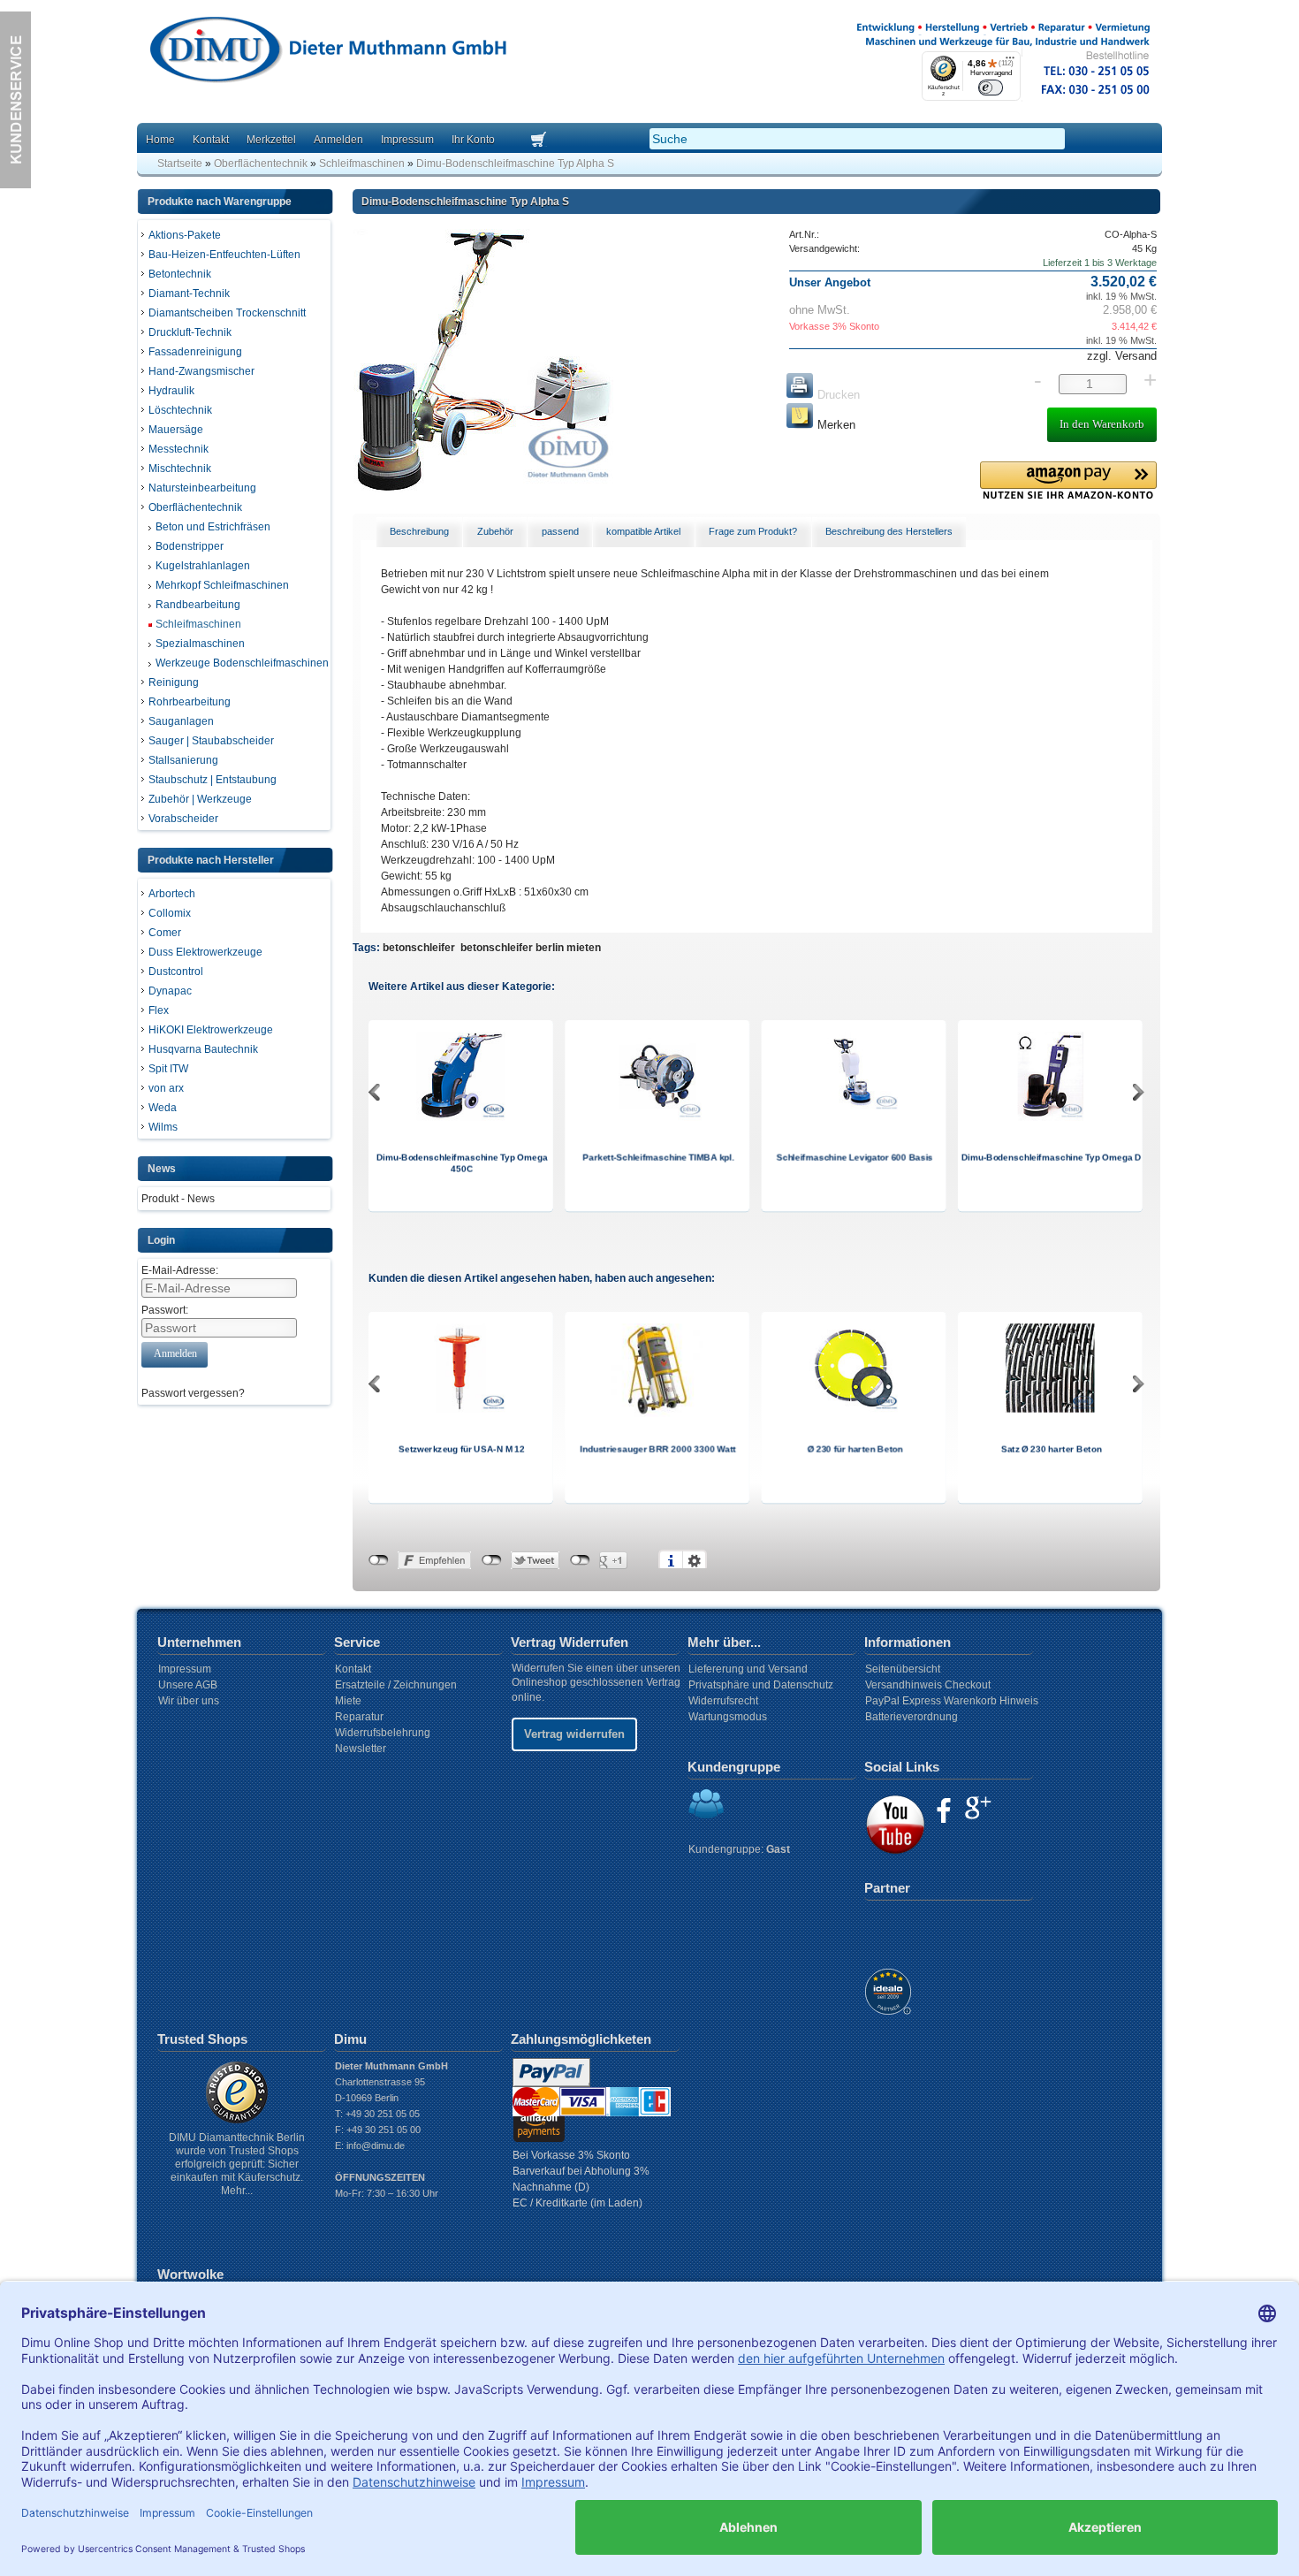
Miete (348, 1701)
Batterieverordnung (912, 1717)
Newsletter (361, 1749)
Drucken (837, 395)
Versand (1134, 356)
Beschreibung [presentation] (419, 531)
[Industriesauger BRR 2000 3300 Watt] (657, 1414)
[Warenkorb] (560, 141)
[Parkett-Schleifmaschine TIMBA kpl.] (657, 1117)
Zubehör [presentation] (495, 531)
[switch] (991, 87)
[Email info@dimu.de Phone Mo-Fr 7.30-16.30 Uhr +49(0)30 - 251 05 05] (15, 185)
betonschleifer (419, 948)
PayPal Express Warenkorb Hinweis (952, 1701)
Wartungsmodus (728, 1717)
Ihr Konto (473, 140)
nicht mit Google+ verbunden (580, 1560)
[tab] (420, 532)
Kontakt (211, 140)
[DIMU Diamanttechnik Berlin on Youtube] (895, 1825)
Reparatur (359, 1717)
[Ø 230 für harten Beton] (854, 1410)
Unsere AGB (188, 1685)
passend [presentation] (560, 531)
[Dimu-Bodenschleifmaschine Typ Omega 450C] (461, 1117)
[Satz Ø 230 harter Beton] (1050, 1410)
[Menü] (1010, 62)
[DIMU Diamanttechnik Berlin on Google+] (978, 1808)
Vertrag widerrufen (574, 1734)
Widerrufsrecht (723, 1701)
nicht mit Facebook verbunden (379, 1560)
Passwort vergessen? (193, 1393)
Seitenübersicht (903, 1669)
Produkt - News (178, 1199)
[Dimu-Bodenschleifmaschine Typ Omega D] (1050, 1117)
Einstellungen (695, 1560)
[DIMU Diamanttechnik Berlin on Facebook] (944, 1810)
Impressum (407, 140)
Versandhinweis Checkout (928, 1685)
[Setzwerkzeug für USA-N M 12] (461, 1410)
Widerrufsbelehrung (383, 1733)
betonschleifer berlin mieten (531, 948)
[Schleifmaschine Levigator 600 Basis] (854, 1109)
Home (160, 140)
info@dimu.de (376, 2145)
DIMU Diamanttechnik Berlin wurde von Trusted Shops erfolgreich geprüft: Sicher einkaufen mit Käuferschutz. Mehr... (237, 2164)
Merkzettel (271, 140)
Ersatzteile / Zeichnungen (396, 1685)
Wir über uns (189, 1701)
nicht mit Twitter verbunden (492, 1560)
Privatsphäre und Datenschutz (761, 1685)
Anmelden (338, 140)
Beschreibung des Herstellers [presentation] (889, 531)
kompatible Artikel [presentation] (643, 531)
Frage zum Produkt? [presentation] (753, 531)
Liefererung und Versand (748, 1669)
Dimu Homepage (327, 53)
